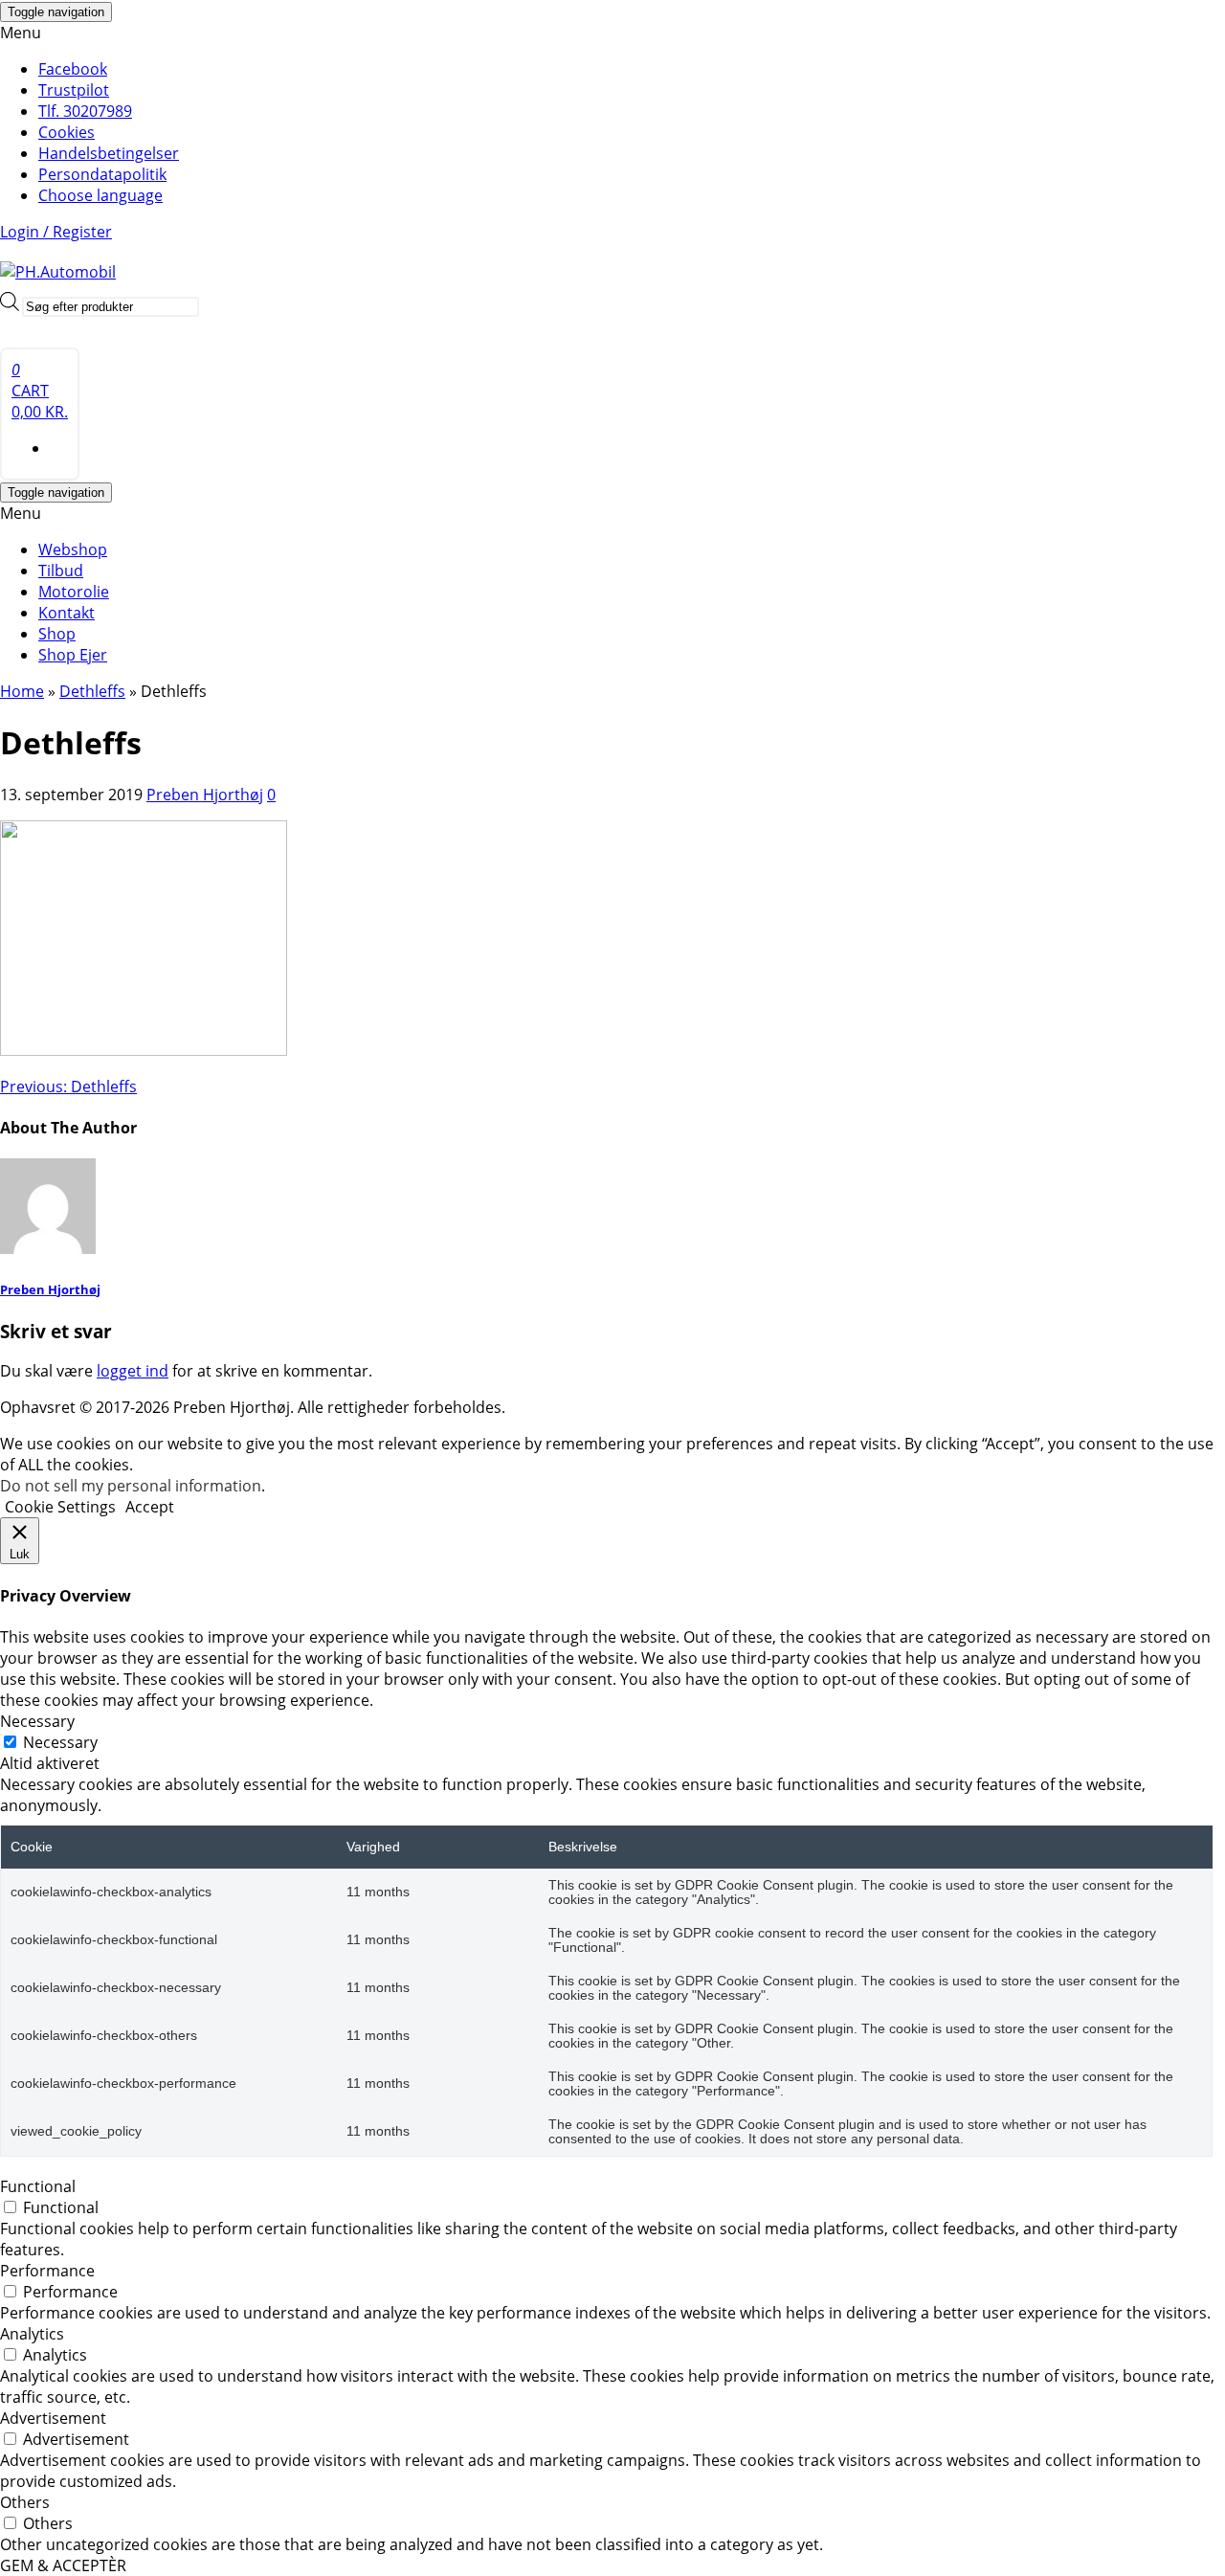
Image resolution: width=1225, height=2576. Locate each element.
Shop (57, 634)
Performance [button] (47, 2271)
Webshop (73, 549)
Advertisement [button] (53, 2418)
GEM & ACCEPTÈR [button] (63, 2565)
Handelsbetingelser (109, 153)
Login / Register (56, 232)
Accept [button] (150, 1507)
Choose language (100, 195)
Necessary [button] (37, 1721)
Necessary (60, 1742)
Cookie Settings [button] (60, 1507)
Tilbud (61, 571)
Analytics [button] (32, 2334)
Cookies (67, 132)
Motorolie (74, 592)
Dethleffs (68, 1086)
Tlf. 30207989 (85, 111)
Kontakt (67, 613)
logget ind (133, 1371)
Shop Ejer (73, 655)
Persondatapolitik (102, 174)
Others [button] (25, 2502)
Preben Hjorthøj (205, 795)
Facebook (73, 69)
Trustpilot (74, 90)
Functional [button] (38, 2186)
